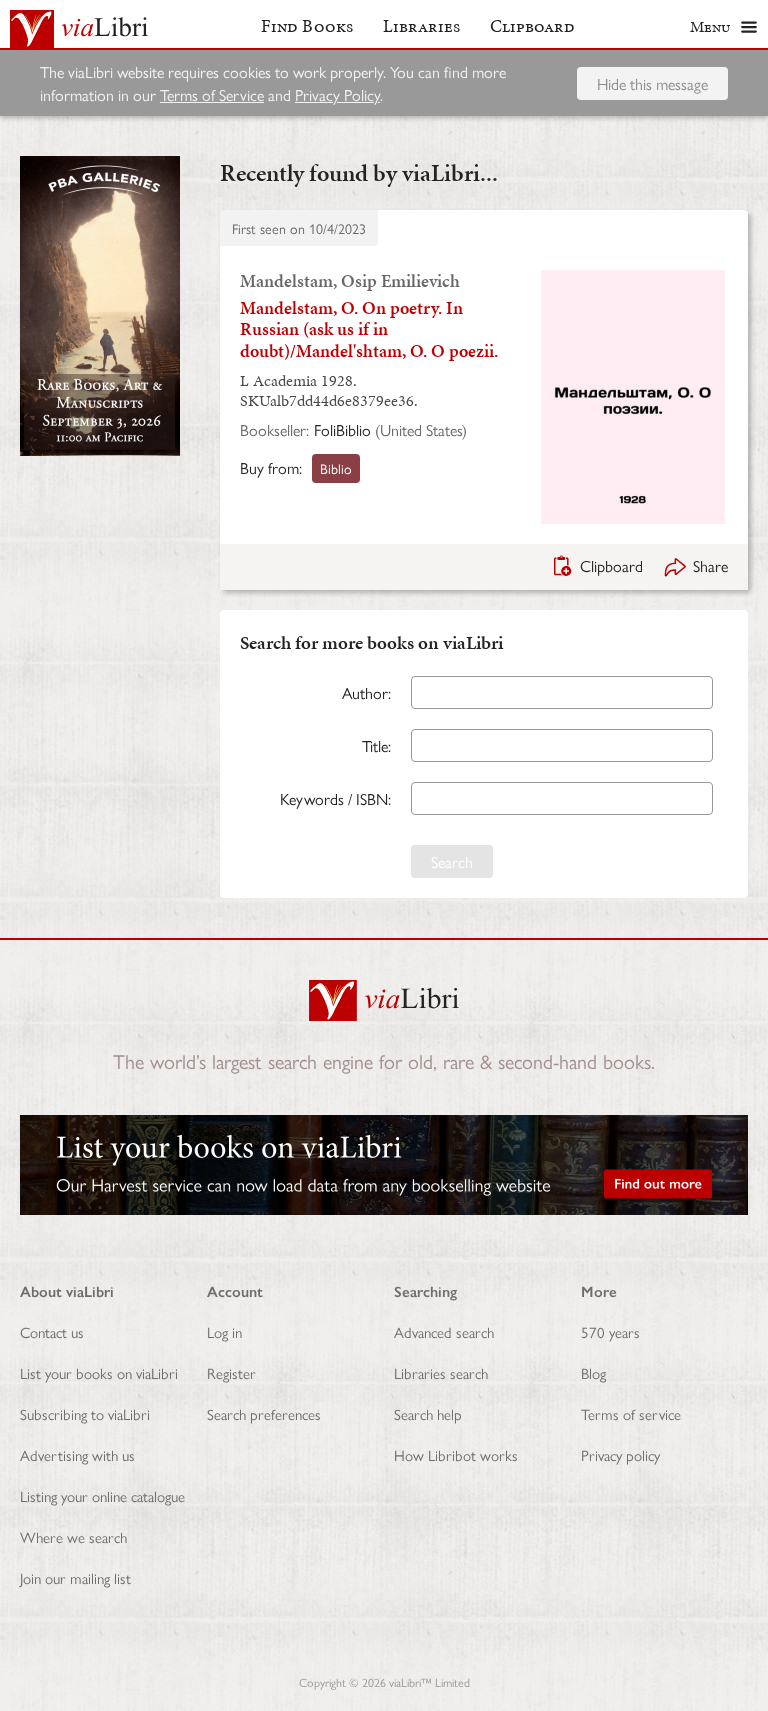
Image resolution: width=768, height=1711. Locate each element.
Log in (224, 1331)
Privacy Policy (337, 94)
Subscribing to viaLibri (85, 1413)
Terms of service (631, 1413)
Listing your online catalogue (102, 1495)
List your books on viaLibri (99, 1372)
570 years (610, 1331)
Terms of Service (212, 94)
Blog (593, 1372)
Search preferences (264, 1413)
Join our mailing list (75, 1577)
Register (231, 1372)
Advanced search (444, 1331)
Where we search (73, 1536)
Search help (428, 1413)
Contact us (52, 1331)
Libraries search (441, 1372)
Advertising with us (77, 1454)
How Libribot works (456, 1454)
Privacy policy (620, 1454)
